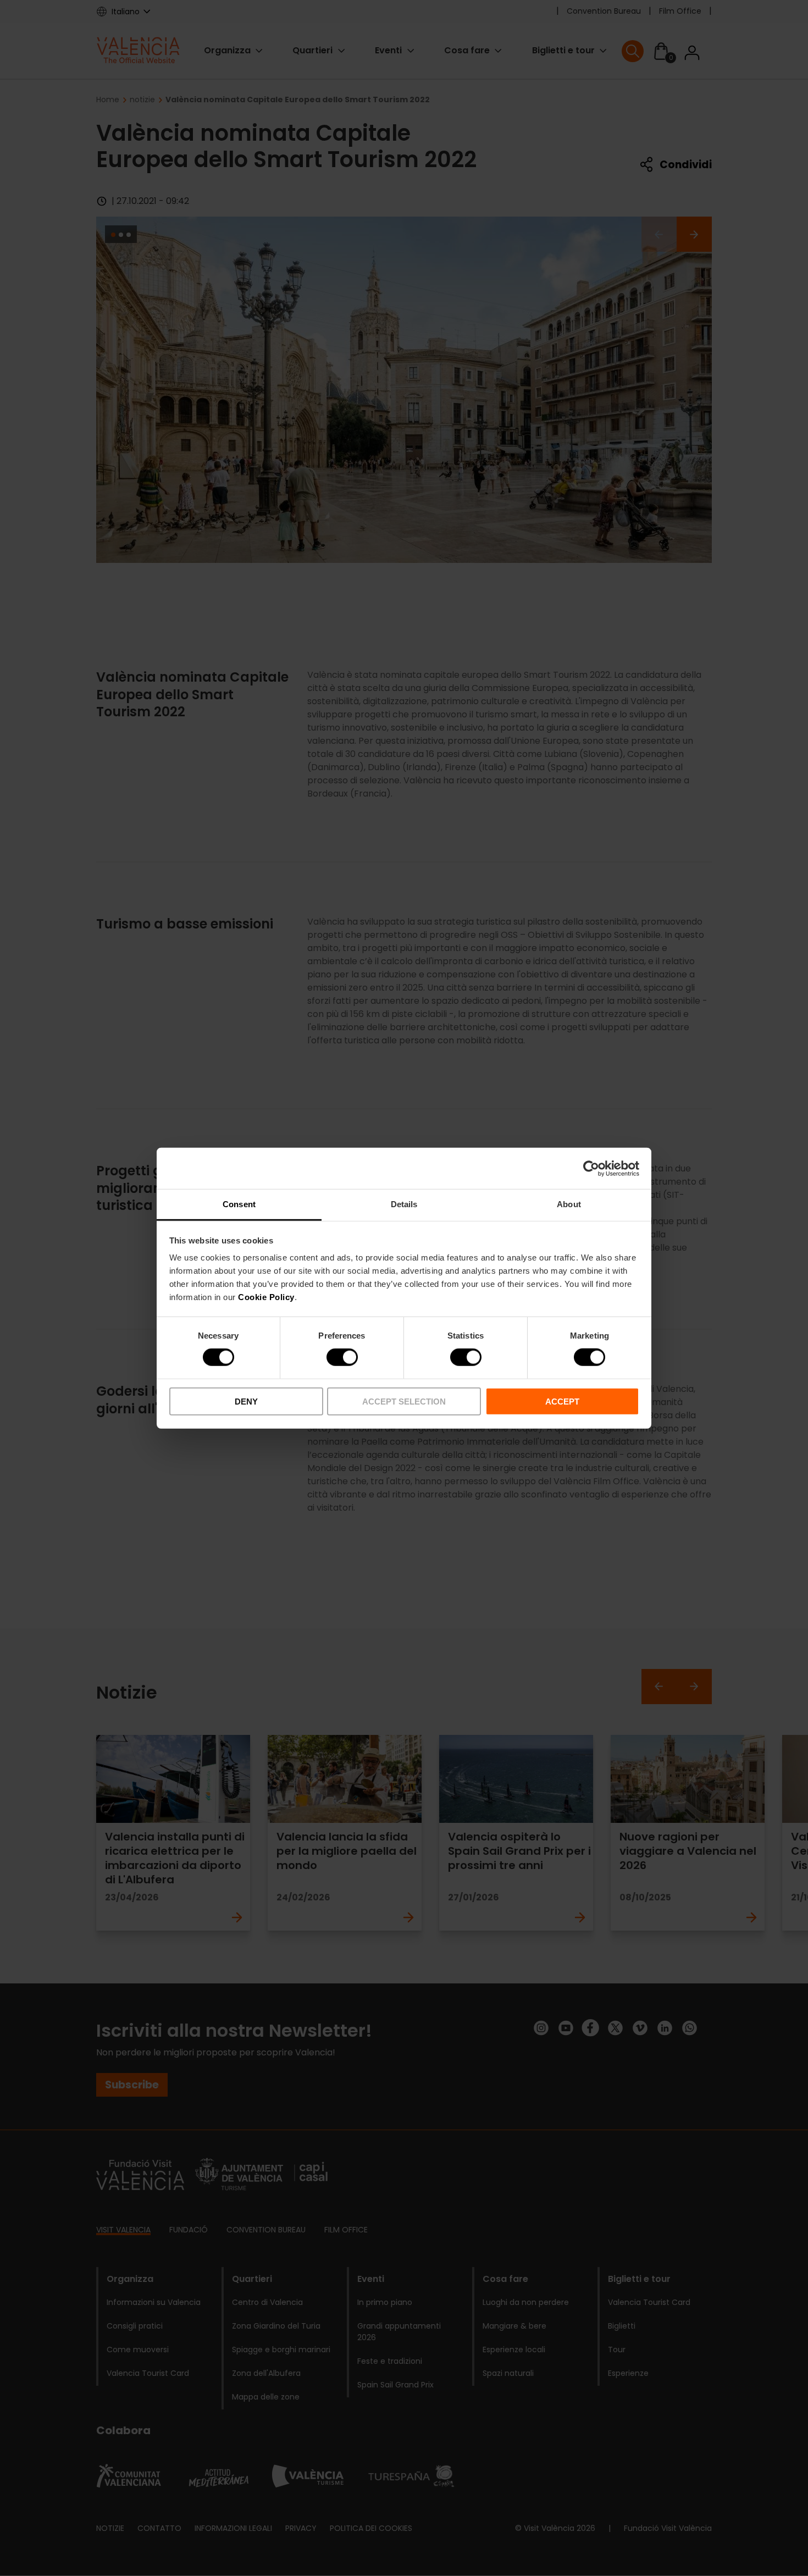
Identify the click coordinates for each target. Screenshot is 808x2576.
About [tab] (569, 1204)
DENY (246, 1402)
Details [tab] (404, 1204)
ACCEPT (562, 1402)
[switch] (342, 1357)
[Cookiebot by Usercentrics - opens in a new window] (591, 1168)
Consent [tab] (239, 1204)
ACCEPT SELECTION (404, 1402)
